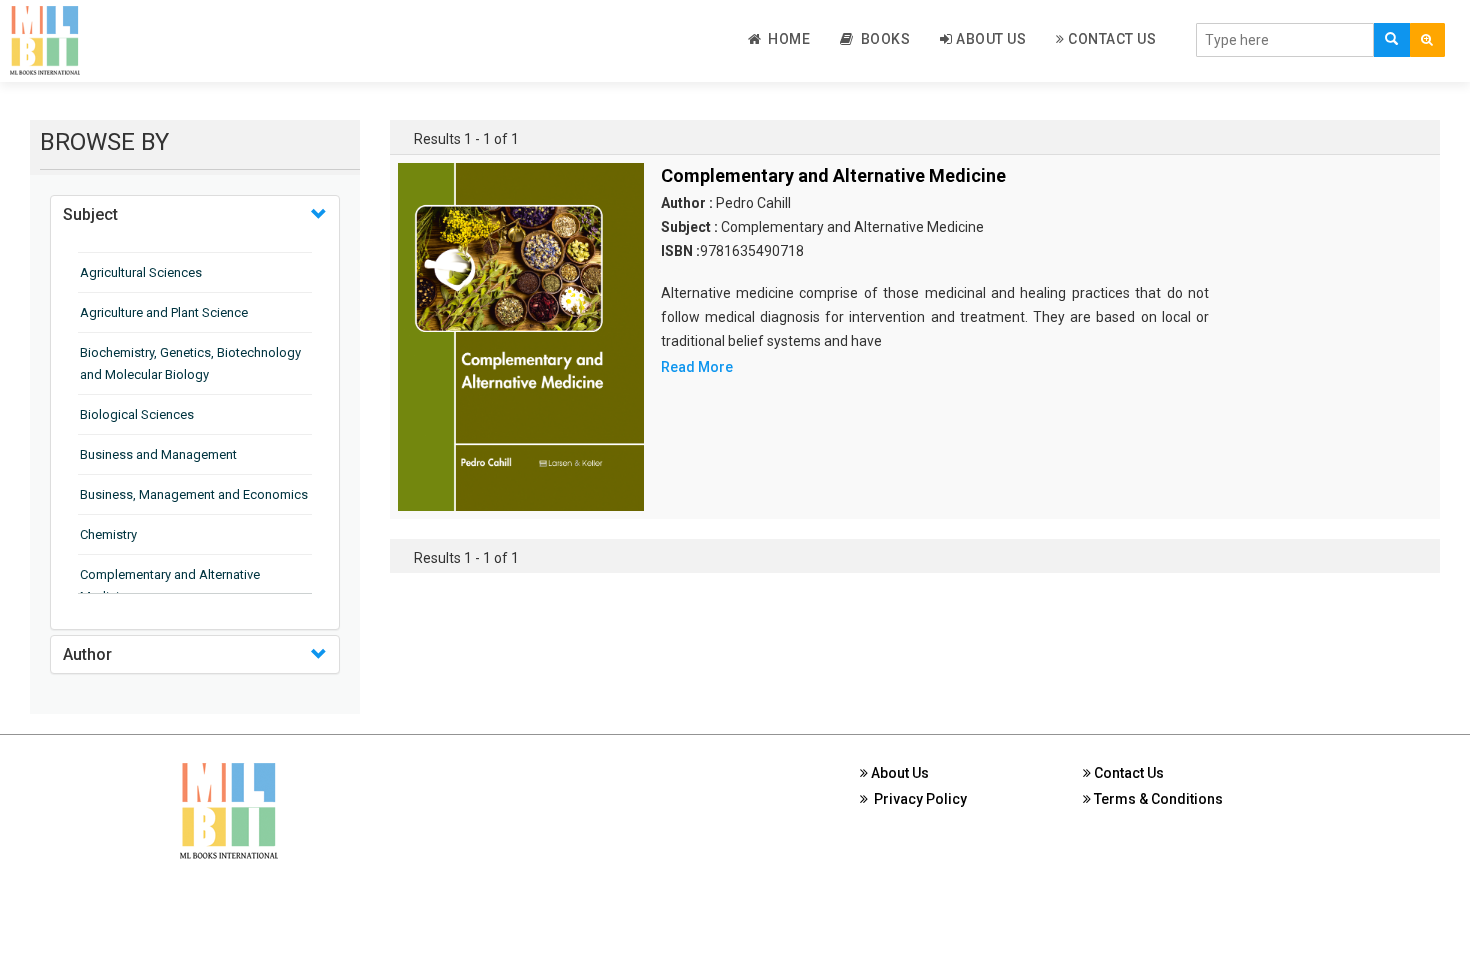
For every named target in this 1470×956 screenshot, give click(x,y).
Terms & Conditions (1157, 799)
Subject (90, 214)
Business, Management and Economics (194, 494)
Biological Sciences (137, 414)
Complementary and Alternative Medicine (833, 175)
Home (785, 39)
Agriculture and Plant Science (164, 312)
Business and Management (158, 454)
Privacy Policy (917, 799)
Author (87, 654)
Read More (697, 367)
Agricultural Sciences (141, 272)
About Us (990, 39)
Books (882, 39)
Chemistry (108, 534)
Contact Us (1111, 39)
